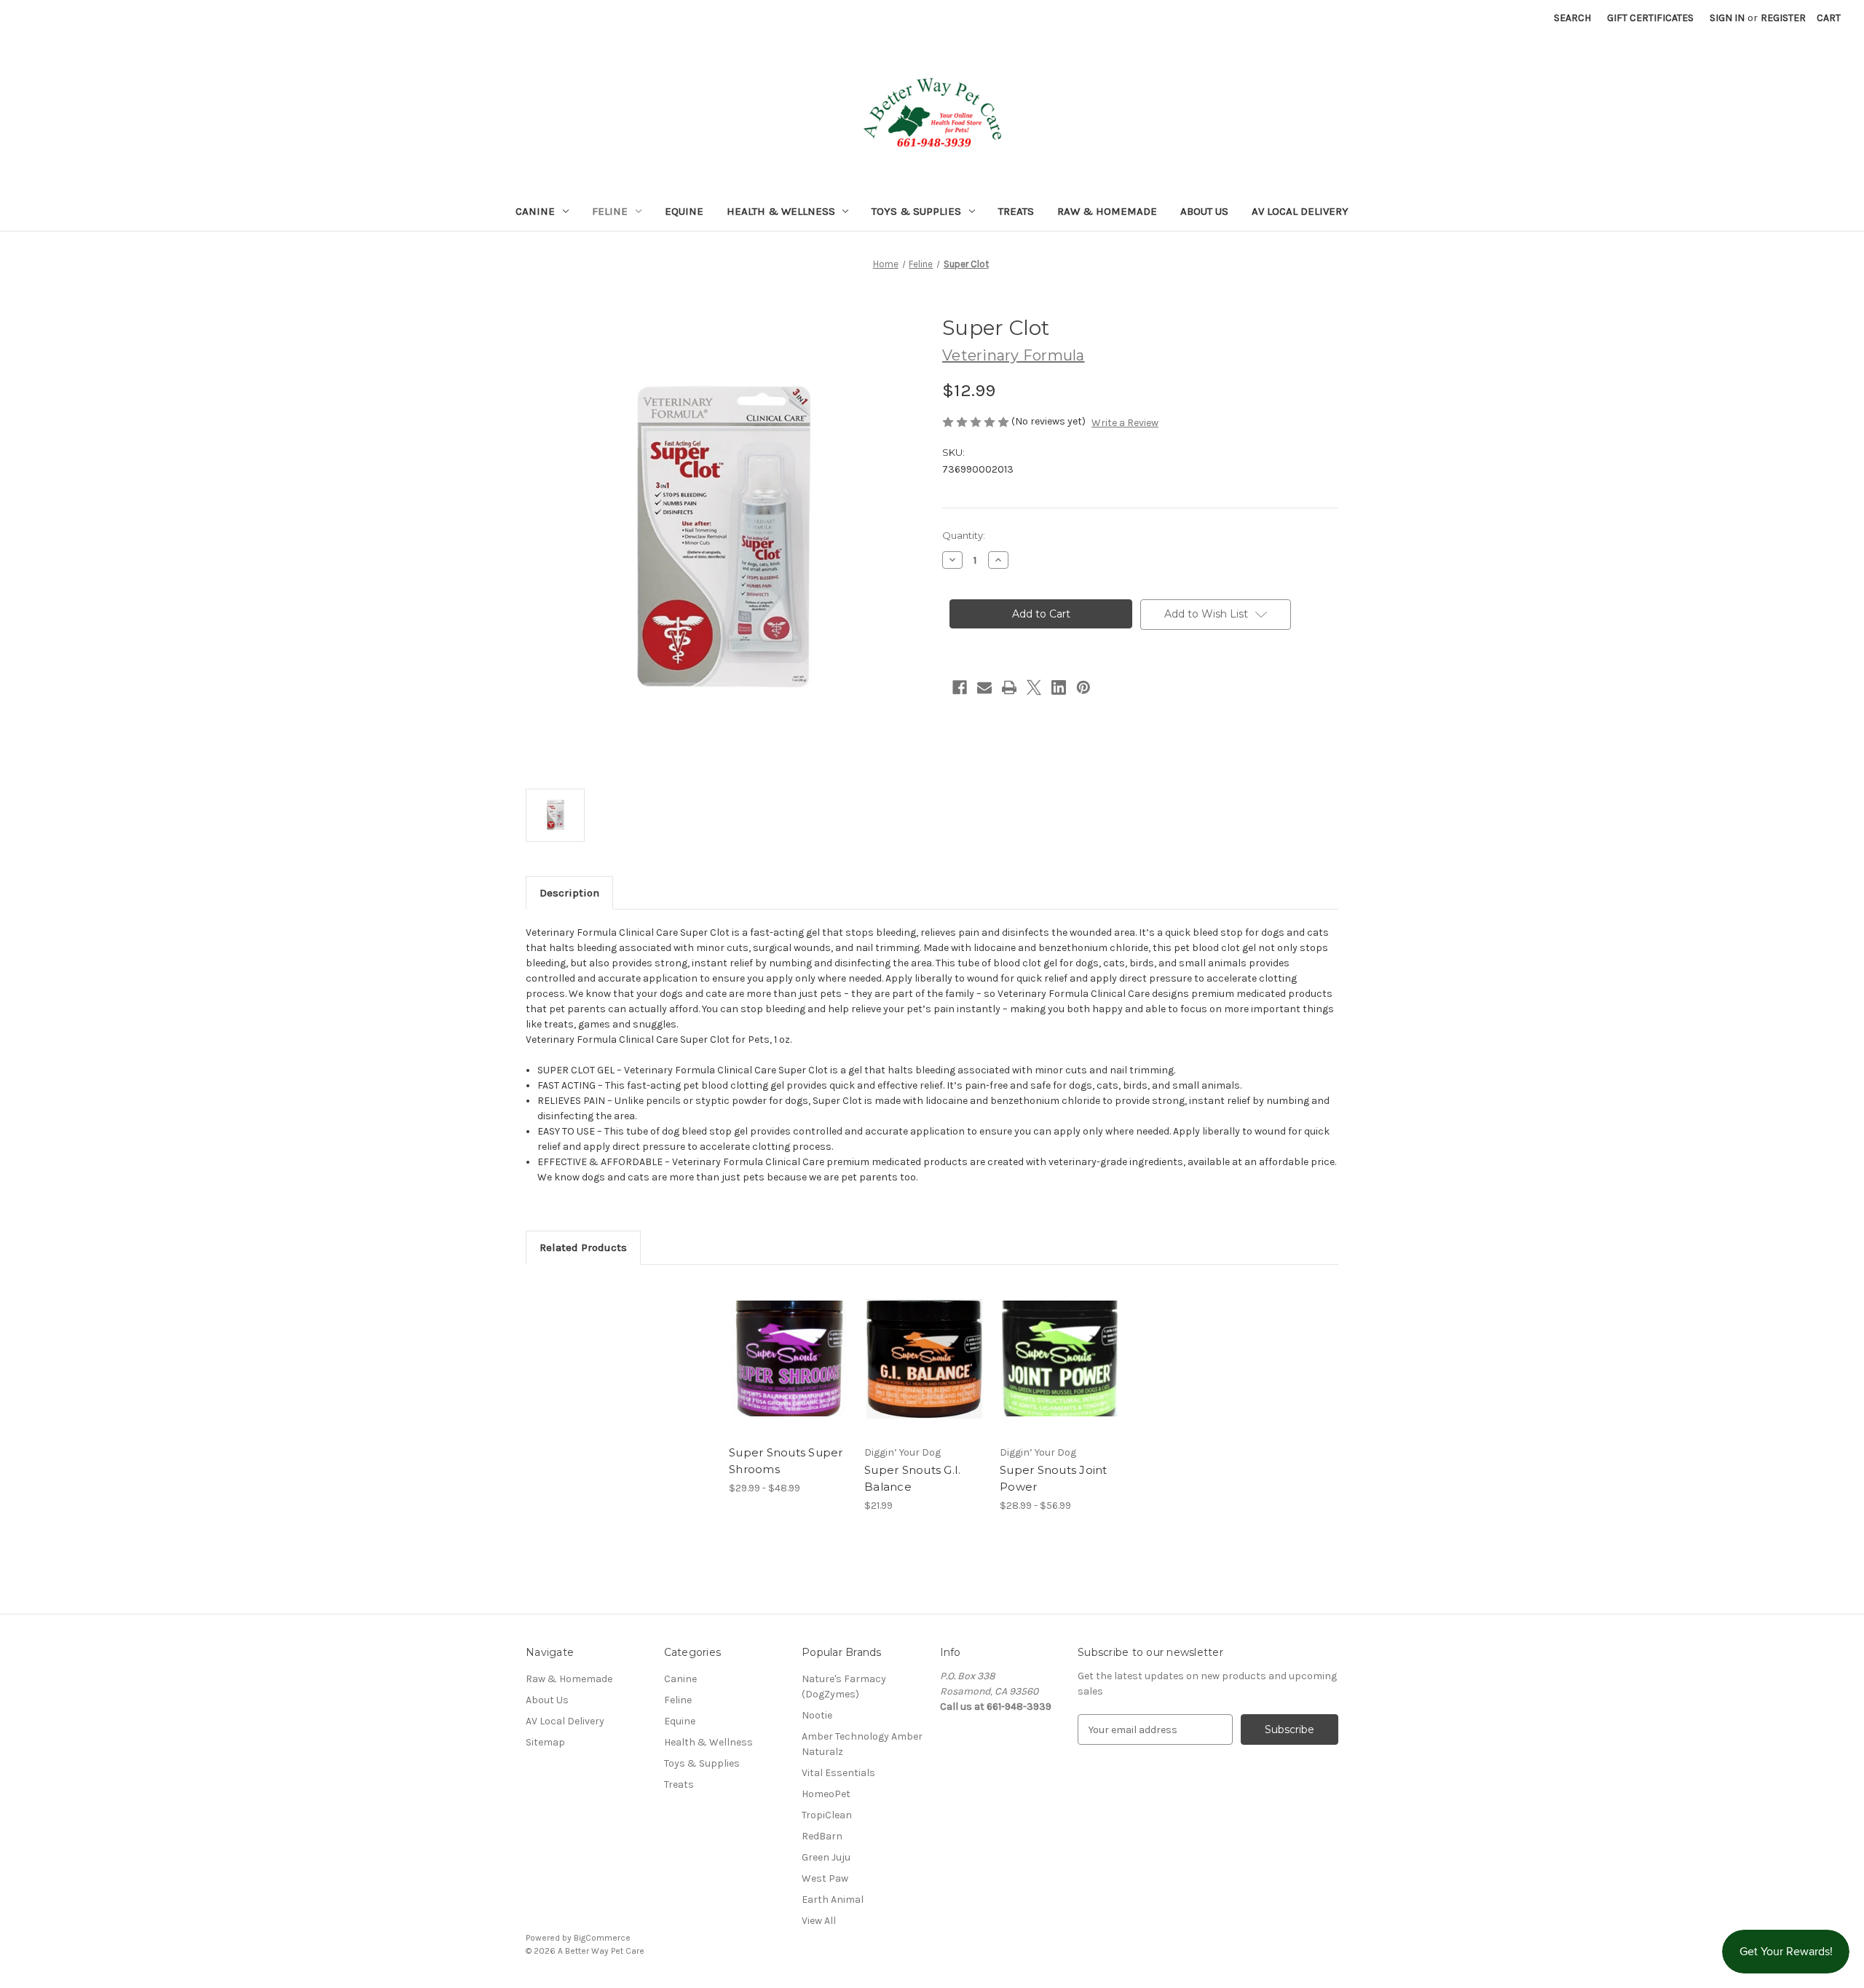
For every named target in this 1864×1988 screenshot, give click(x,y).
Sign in (1727, 18)
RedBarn (822, 1836)
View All (819, 1921)
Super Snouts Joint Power (1054, 1478)
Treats (1016, 211)
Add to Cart (924, 1371)
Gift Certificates (1650, 18)
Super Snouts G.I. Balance (912, 1478)
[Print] (1009, 687)
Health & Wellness (781, 211)
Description (569, 893)
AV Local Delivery (1300, 211)
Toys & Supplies (916, 211)
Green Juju (826, 1857)
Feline (610, 211)
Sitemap (545, 1742)
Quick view (777, 1346)
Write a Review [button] (1125, 423)
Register (1783, 18)
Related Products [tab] (583, 1247)
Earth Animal (833, 1900)
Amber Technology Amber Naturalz (862, 1744)
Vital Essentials (838, 1773)
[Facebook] (960, 687)
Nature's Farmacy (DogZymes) (844, 1687)
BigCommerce (602, 1938)
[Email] (984, 687)
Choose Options (789, 1371)
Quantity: (964, 535)
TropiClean (827, 1815)
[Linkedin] (1059, 687)
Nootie (817, 1715)
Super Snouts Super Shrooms (786, 1461)
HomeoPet (826, 1794)
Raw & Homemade (1107, 211)
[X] (1034, 687)
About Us (1204, 211)
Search (1572, 18)
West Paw (825, 1878)
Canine (535, 211)
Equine (684, 211)
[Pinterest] (1083, 687)
